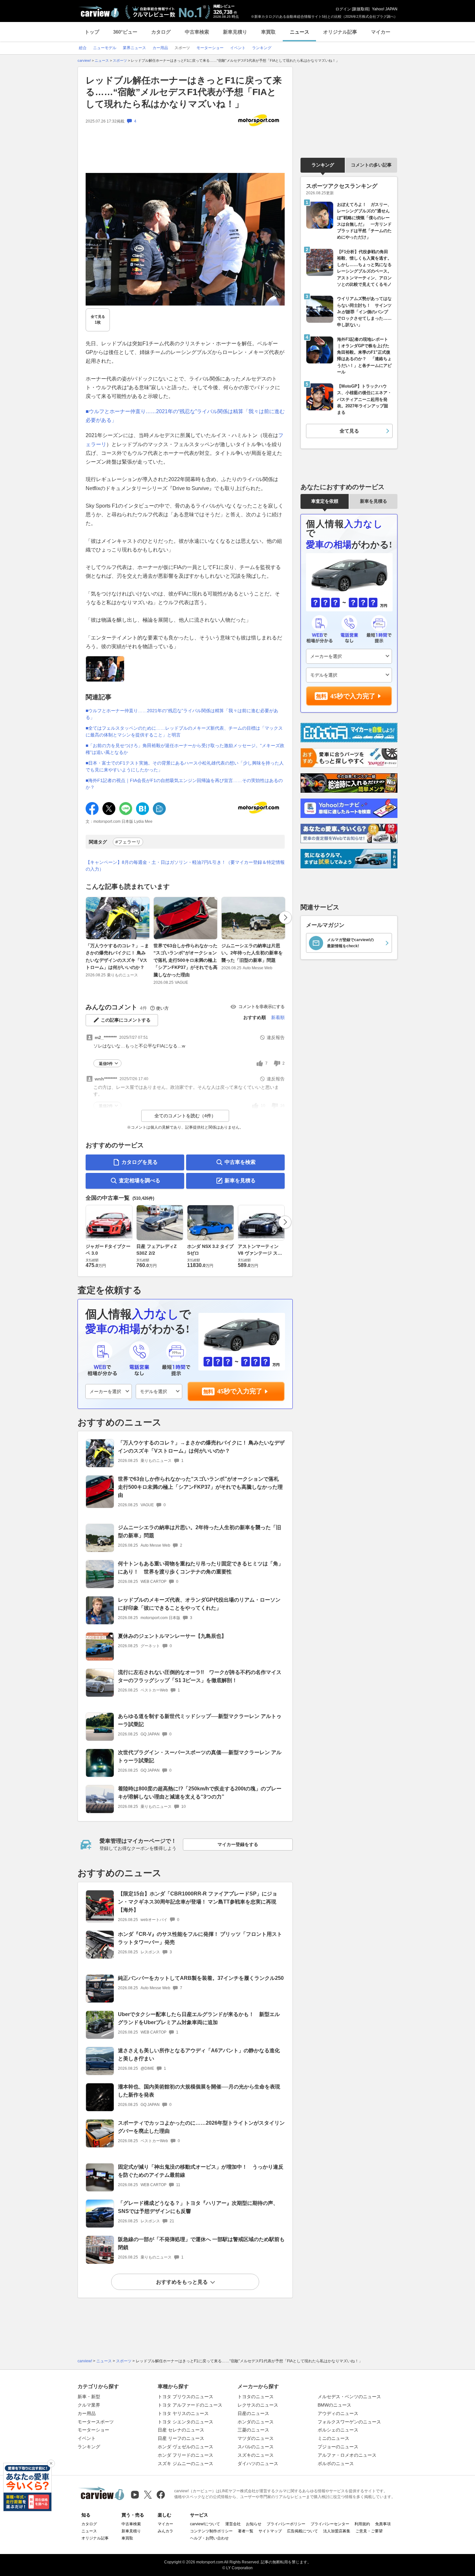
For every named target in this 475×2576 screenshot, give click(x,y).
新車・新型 (89, 2397)
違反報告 (276, 1037)
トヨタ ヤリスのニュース (183, 2413)
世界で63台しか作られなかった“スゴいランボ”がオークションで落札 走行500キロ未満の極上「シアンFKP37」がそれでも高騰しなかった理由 (185, 960)
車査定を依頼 (325, 501)
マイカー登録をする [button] (238, 1844)
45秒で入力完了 (240, 1391)
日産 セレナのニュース (181, 2430)
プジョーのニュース (338, 2447)
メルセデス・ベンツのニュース (349, 2397)
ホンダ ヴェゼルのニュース (185, 2447)
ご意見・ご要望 (369, 2531)
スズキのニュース (256, 2455)
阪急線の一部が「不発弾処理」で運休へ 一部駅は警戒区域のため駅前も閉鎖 (201, 2243)
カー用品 (87, 2413)
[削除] (51, 2463)
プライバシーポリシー (286, 2524)
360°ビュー (125, 32)
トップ (92, 32)
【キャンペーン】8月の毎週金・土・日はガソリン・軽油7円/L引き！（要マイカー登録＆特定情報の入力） (185, 866)
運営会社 (233, 2524)
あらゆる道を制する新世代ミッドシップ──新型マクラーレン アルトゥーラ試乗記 (200, 1720)
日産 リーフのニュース (181, 2438)
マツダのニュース (256, 2438)
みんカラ (165, 2531)
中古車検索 (197, 32)
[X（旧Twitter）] (148, 2495)
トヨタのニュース (256, 2397)
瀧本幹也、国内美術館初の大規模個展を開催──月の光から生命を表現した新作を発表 (199, 2091)
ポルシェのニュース (338, 2430)
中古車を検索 (240, 1162)
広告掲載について (302, 2531)
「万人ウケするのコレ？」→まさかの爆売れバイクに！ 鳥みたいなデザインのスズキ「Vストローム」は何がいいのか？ (117, 956)
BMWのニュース (334, 2405)
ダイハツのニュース (258, 2463)
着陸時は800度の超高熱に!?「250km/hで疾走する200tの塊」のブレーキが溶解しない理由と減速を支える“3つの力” (200, 1793)
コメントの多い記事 (371, 165)
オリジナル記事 (340, 32)
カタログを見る (140, 1162)
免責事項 (383, 2524)
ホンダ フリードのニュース (185, 2455)
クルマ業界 (89, 2405)
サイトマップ (270, 2531)
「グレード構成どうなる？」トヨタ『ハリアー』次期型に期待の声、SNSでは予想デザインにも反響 (198, 2207)
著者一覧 (246, 2531)
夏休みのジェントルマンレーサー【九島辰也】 (172, 1636)
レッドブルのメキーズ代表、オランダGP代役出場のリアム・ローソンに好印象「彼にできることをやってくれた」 (199, 1604)
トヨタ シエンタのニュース (185, 2422)
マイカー (381, 32)
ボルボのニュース (336, 2463)
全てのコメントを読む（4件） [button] (185, 1116)
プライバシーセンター (330, 2524)
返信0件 (106, 1064)
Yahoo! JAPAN (385, 9)
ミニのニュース (333, 2438)
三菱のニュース (253, 2430)
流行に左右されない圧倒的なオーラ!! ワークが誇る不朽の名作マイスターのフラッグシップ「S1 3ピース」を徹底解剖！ (200, 1676)
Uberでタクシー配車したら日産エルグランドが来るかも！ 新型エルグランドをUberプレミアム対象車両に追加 (199, 2018)
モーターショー (93, 2430)
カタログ (161, 32)
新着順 (278, 1017)
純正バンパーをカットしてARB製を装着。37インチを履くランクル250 (201, 1978)
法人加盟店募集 (337, 2531)
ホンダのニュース (256, 2422)
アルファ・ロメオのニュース (347, 2455)
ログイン (343, 9)
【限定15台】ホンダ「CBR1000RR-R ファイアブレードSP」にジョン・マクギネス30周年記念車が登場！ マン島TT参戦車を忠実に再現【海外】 (198, 1902)
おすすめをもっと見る (182, 2282)
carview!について (205, 2524)
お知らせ (254, 2524)
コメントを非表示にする (262, 1007)
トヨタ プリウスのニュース (185, 2397)
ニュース (300, 32)
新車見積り (235, 32)
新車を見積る (240, 1181)
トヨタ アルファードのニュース (190, 2405)
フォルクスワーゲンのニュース (349, 2422)
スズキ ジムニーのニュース (185, 2463)
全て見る (98, 320)
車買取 (268, 32)
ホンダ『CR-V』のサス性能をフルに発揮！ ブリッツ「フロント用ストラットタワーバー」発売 (200, 1938)
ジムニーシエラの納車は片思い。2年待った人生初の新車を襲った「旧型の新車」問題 (252, 953)
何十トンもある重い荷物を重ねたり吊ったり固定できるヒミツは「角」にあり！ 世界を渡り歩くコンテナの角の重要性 (201, 1568)
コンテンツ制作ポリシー (211, 2531)
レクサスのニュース (258, 2405)
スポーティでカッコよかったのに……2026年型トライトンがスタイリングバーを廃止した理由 (201, 2127)
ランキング (323, 165)
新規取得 (361, 9)
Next (285, 918)
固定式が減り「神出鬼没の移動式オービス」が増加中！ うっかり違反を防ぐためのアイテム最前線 (201, 2171)
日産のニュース (253, 2413)
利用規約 (362, 2524)
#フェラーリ (128, 842)
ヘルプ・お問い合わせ (209, 2538)
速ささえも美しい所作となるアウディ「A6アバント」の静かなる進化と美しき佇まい (199, 2055)
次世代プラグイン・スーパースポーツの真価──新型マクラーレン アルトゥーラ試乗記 (200, 1756)
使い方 (162, 1008)
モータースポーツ (96, 2422)
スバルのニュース (256, 2447)
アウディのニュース (338, 2413)
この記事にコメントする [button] (126, 1020)
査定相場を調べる (140, 1181)
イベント (87, 2438)
